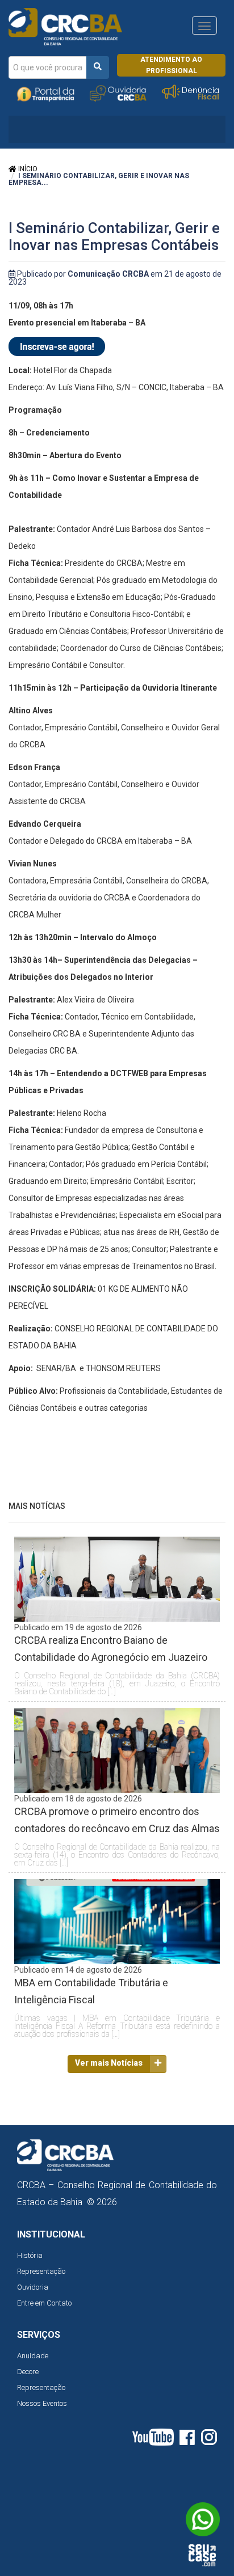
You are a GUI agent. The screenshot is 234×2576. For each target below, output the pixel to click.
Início (27, 169)
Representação (41, 2271)
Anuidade (33, 2356)
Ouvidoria (33, 2287)
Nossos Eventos (42, 2403)
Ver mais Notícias (109, 2063)
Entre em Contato (44, 2303)
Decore (28, 2372)
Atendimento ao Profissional (171, 65)
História (30, 2255)
